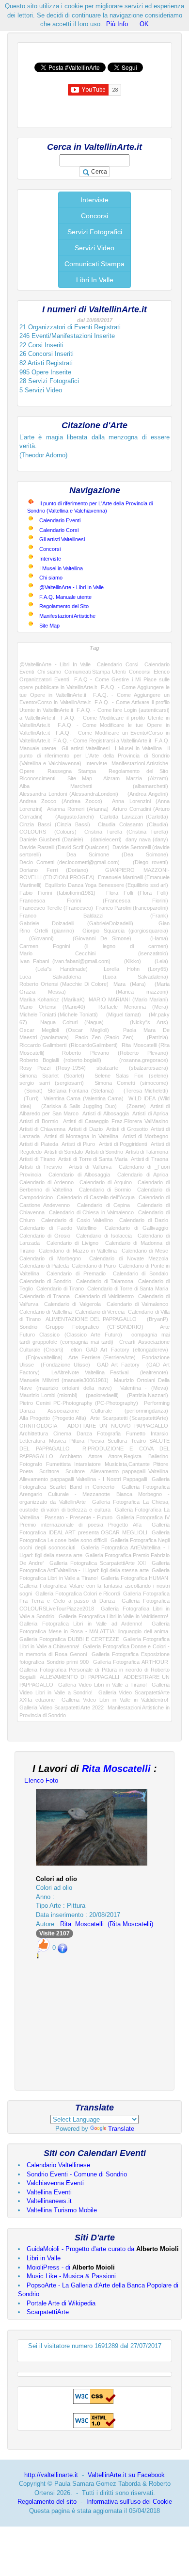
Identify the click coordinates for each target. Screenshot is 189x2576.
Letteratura (32, 1441)
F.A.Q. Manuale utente (65, 597)
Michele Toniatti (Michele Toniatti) (59, 1014)
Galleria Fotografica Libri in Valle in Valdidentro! (113, 1616)
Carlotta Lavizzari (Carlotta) (134, 817)
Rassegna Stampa (72, 771)
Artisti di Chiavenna (42, 1129)
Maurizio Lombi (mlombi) (48, 1395)
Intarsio (159, 1433)
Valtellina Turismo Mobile (62, 2210)
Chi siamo (51, 578)
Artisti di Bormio (39, 1121)
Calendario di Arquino (106, 1182)
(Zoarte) (134, 1106)
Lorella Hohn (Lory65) (136, 969)
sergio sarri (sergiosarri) (52, 1083)
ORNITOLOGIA (38, 1426)
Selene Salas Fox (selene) (131, 1076)
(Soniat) (31, 1091)
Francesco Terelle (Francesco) (56, 908)
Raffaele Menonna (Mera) (133, 1007)
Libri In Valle (95, 280)
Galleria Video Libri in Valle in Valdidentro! (115, 1700)
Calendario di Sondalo (141, 1273)
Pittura (77, 1441)
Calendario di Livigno (73, 1243)
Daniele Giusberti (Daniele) (51, 839)
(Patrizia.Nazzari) (146, 1395)
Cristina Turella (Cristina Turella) (126, 832)
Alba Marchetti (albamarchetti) (94, 786)
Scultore (75, 1471)
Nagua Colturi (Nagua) (72, 1022)
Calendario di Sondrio (45, 1281)
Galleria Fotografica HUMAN (134, 1578)
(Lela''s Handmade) (54, 969)
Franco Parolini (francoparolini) (132, 908)
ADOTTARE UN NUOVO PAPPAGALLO (118, 1426)
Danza (84, 1433)
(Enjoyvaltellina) (41, 1357)
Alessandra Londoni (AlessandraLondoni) (69, 794)
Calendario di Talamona (104, 1281)
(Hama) (154, 938)
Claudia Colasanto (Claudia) (133, 824)
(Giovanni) (37, 938)
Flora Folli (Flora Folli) (137, 893)
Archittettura (34, 1433)
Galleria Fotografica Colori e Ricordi (78, 1594)
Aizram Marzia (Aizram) (136, 778)
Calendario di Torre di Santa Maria (128, 1288)
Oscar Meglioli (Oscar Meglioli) (64, 1030)
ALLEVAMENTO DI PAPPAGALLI (79, 1677)
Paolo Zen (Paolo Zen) (104, 1037)
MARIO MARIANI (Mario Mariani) (128, 999)
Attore (95, 1456)
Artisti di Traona (150, 1159)
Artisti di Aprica (150, 1113)
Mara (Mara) (130, 984)
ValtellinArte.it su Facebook (126, 2475)
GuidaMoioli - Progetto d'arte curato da (103, 2249)
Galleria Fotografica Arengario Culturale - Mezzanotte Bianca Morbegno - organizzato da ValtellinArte (94, 1494)
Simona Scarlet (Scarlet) (52, 1076)
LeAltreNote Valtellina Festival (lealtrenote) (110, 1372)
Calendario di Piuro (94, 1266)
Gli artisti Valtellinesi (62, 539)
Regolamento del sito (47, 2502)
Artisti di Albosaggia (106, 1113)
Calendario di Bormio (105, 1190)
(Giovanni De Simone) (97, 938)
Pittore (161, 1464)
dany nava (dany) (147, 839)
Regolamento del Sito (64, 606)
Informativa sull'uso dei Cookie (129, 2502)
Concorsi (94, 216)
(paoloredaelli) (100, 1395)
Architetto (71, 1456)
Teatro (138, 1441)
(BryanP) (155, 1319)
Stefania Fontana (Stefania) (80, 1091)
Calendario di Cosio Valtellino (77, 1220)
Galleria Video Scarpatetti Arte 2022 (62, 1707)
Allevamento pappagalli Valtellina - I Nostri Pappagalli (83, 1479)
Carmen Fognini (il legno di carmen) (94, 946)
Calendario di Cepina (103, 1205)
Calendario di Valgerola (72, 1304)
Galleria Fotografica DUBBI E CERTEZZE (69, 1639)
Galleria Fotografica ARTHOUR (131, 1662)
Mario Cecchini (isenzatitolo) (94, 953)
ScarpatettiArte (48, 2312)
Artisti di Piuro (78, 1144)
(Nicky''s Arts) (142, 1022)
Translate (121, 2129)
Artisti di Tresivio (41, 1167)
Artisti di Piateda (39, 1144)
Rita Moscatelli (116, 1769)
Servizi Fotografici (95, 232)
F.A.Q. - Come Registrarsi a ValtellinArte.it (102, 741)
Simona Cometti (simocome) (131, 1083)
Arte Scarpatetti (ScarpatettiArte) (129, 1418)
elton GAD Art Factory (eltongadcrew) (119, 1350)
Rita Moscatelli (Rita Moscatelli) (107, 1924)
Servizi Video (94, 248)
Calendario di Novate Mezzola (129, 1258)
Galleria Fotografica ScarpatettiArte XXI (98, 1563)
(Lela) (158, 961)
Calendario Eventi (60, 520)
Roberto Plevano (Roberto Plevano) (115, 1053)
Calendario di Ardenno (47, 1182)
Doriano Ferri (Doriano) (54, 870)
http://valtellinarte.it (51, 2475)
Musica (57, 1441)
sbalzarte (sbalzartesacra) (132, 1068)
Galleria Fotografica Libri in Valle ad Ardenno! (81, 1624)
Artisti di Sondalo (63, 1152)
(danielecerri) (105, 839)
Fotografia (109, 1433)
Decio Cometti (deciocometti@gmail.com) (70, 862)
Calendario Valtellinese (58, 2165)
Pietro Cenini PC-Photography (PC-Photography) (79, 1403)
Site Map (49, 626)
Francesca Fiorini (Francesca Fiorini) (94, 901)
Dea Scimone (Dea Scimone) (117, 854)
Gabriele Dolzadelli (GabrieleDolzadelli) (76, 923)
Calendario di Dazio (144, 1220)
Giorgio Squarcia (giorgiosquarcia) (125, 931)
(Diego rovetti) (147, 862)
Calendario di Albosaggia (79, 1175)
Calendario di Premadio (76, 1273)
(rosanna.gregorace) (139, 1060)
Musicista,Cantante (127, 1464)
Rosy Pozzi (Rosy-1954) (53, 1068)
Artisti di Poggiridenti (123, 1144)
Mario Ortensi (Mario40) (52, 1007)
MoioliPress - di (71, 2267)
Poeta (26, 1471)
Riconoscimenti (37, 778)
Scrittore (49, 1471)
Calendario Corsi (59, 530)
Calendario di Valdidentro (104, 1296)
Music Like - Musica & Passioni (71, 2276)
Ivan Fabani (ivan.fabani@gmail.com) (65, 961)
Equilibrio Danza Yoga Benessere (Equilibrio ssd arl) (107, 885)
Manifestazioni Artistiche (67, 616)
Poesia (96, 1441)
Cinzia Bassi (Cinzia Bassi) (55, 824)
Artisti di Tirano (37, 1159)
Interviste (94, 200)
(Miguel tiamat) (121, 1014)
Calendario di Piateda (44, 1266)
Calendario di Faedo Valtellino (58, 1228)
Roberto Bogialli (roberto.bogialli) (60, 1060)
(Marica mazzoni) (130, 992)
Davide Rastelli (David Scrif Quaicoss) (64, 847)
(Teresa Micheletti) (143, 1091)
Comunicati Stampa (94, 264)
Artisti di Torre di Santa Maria (93, 1159)
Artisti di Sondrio (104, 1152)
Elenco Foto (41, 1780)
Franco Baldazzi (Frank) (94, 916)
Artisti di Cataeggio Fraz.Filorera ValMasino (116, 1121)
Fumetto (136, 1433)
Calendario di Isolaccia (104, 1236)
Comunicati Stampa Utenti (95, 672)
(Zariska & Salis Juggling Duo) (76, 1106)
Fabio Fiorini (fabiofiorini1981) (57, 893)
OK (144, 24)
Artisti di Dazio (86, 1129)
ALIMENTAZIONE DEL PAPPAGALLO (91, 1319)
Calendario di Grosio (45, 1236)
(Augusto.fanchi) (71, 817)
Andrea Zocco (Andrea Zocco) (61, 801)
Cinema (62, 1433)
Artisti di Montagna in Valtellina (81, 1136)
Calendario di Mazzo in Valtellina (78, 1251)
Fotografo (31, 1464)
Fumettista (58, 1464)
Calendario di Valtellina (46, 1312)
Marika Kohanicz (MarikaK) (52, 999)
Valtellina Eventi (49, 2192)
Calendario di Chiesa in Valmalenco (91, 1212)
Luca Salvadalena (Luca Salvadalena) (94, 977)
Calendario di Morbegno (50, 1258)
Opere (27, 771)
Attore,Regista (125, 1456)
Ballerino (158, 1456)
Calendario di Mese (145, 1251)
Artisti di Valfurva (90, 1167)
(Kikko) (129, 961)
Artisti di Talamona (147, 1152)
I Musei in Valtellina (61, 568)
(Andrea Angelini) (145, 794)
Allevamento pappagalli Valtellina (129, 1471)
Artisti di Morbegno (145, 1136)
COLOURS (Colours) (48, 832)
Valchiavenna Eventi (55, 2183)
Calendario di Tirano (60, 1288)
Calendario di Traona (45, 1296)
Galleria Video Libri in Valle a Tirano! (102, 1685)
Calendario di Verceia (100, 1312)
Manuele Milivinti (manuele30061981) (64, 1380)
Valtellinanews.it (49, 2201)
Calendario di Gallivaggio (136, 1228)
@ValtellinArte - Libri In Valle (71, 587)
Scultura (117, 1441)
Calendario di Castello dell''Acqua (96, 1197)
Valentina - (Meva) (144, 1388)
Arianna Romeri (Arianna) (78, 809)
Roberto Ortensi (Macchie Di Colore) (64, 984)
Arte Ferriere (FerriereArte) (102, 1357)
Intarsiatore (87, 1464)
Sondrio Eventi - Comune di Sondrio (77, 2174)
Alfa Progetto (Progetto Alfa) (53, 1418)
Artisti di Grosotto (127, 1129)
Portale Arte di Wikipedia (61, 2303)
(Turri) (29, 1098)
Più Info (117, 24)
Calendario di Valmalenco (137, 1304)
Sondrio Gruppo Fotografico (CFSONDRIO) (81, 1327)
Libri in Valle (44, 2258)
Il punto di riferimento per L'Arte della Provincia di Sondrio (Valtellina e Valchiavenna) (94, 756)
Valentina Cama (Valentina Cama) (84, 1098)
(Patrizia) (154, 1037)
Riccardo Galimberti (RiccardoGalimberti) (69, 1045)
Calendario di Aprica (143, 1175)
